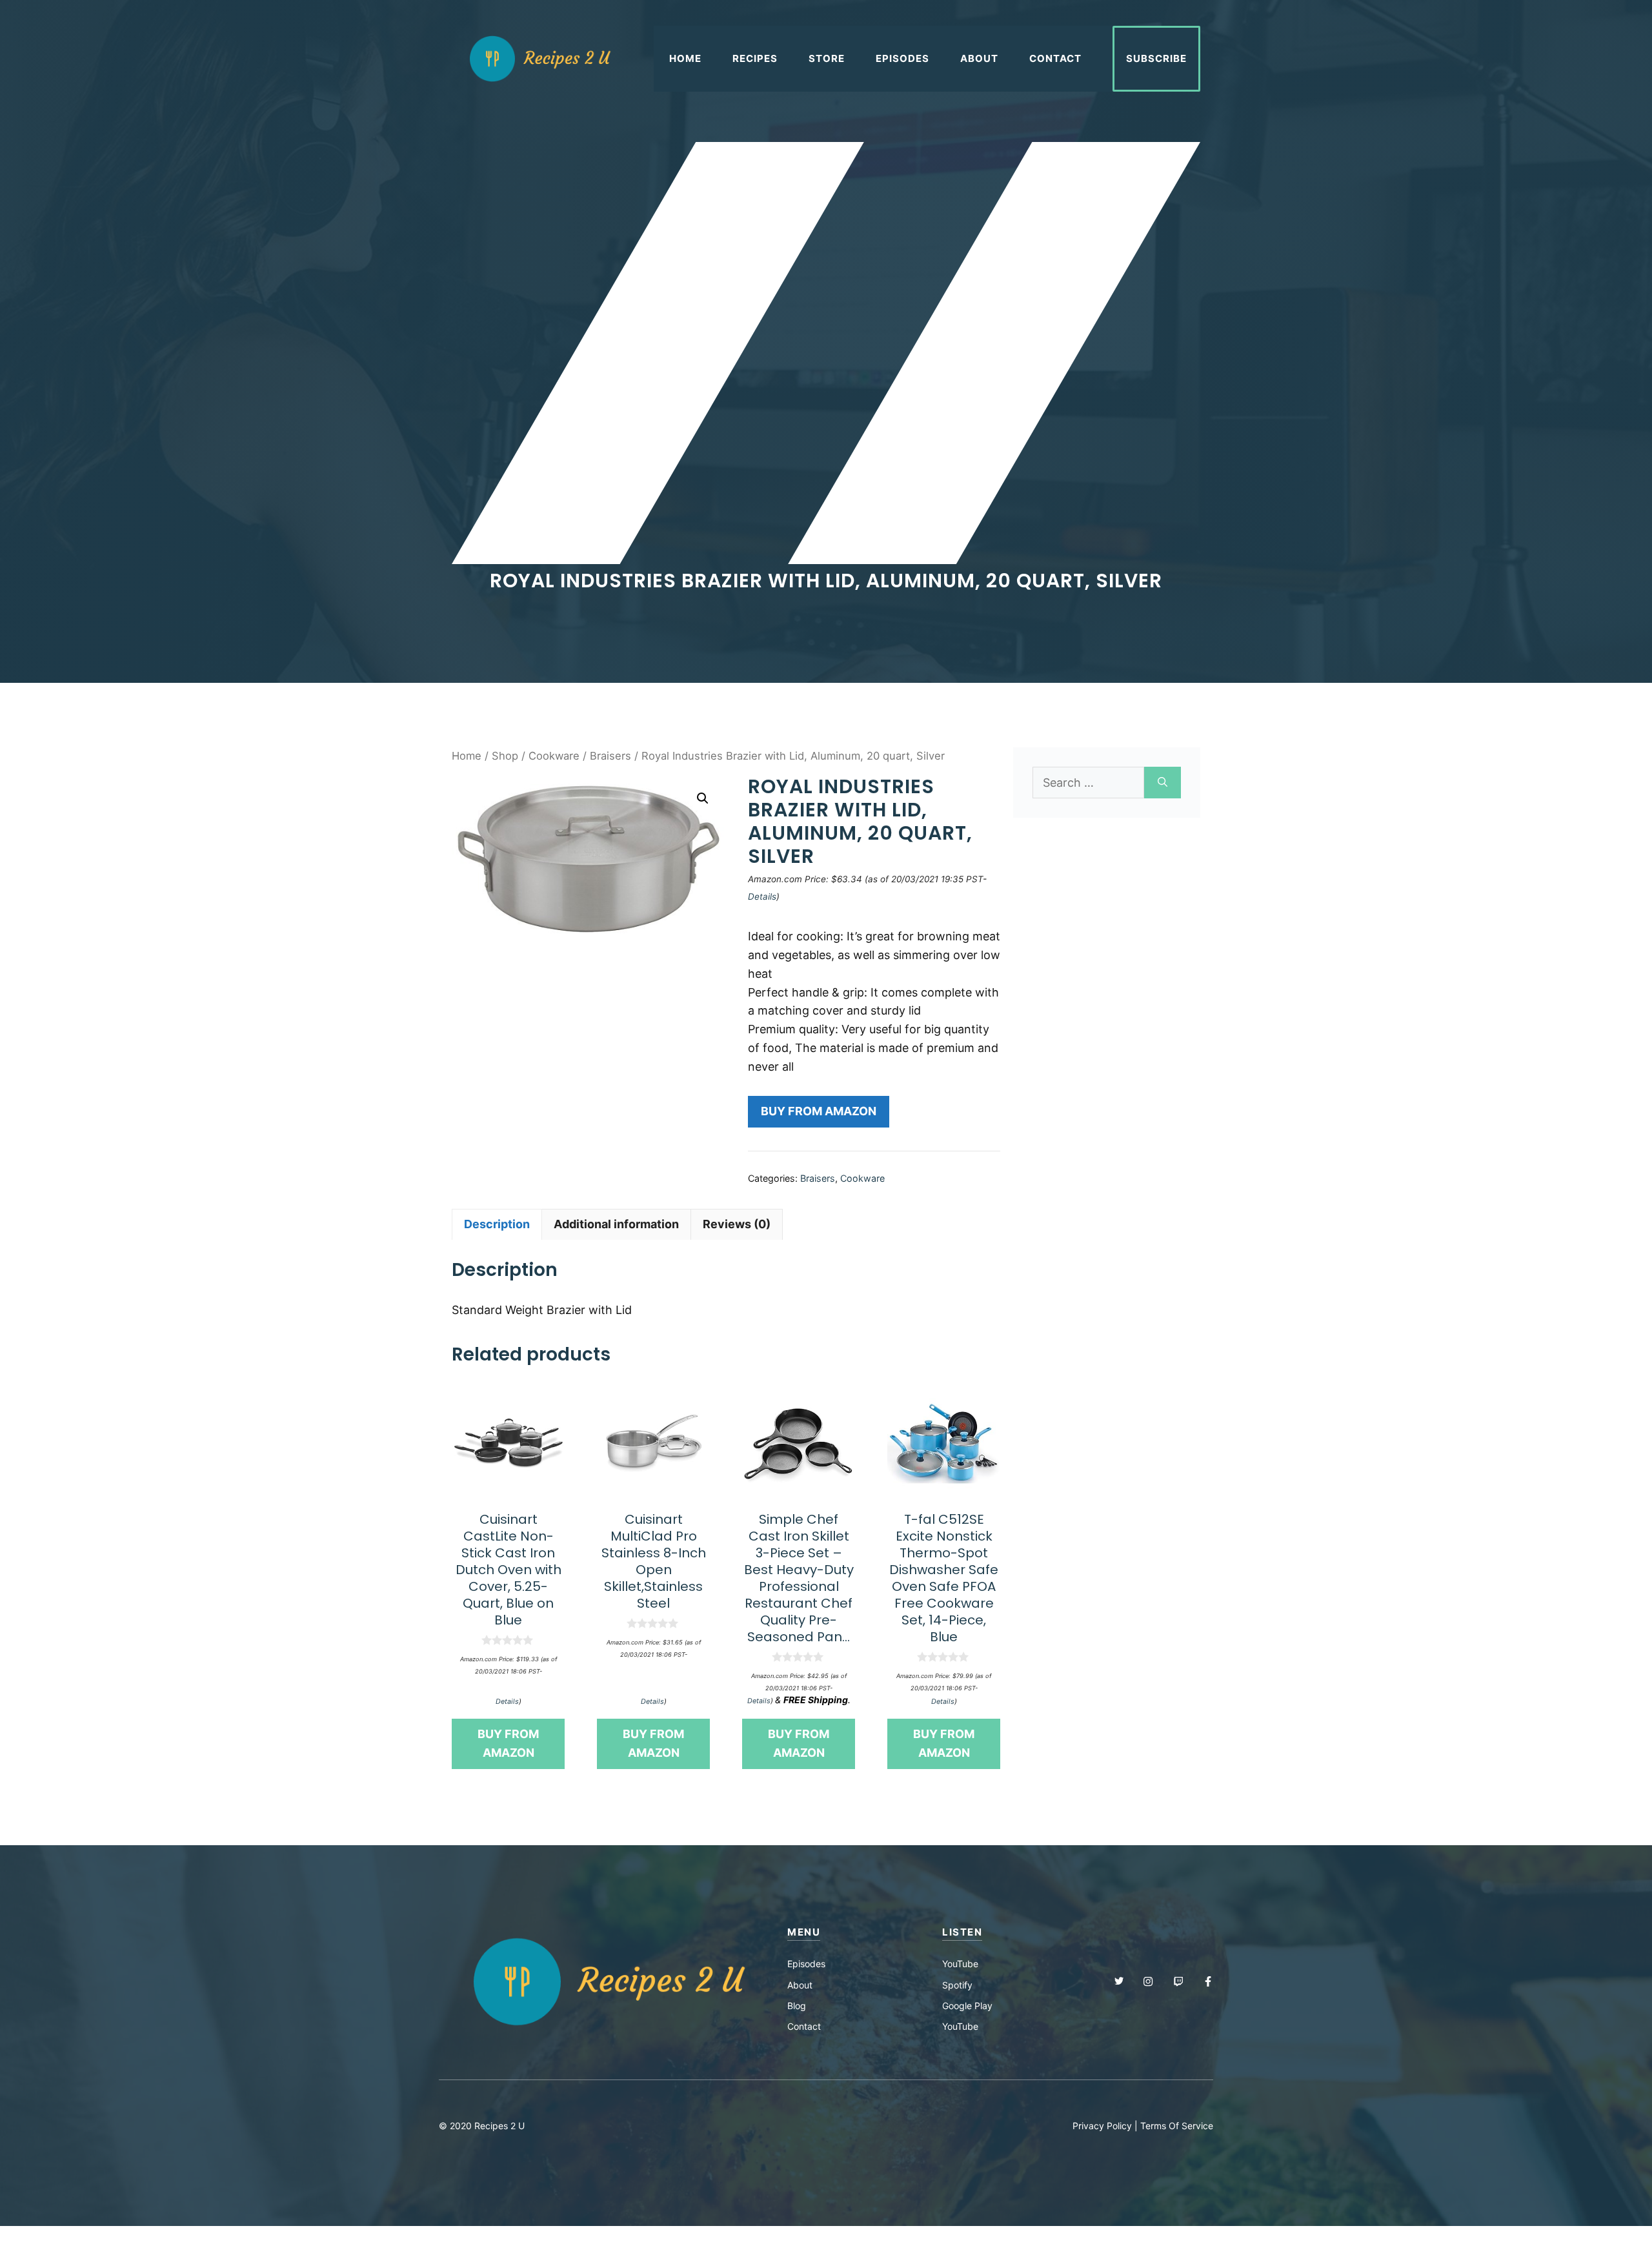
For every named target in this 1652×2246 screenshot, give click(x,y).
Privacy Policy (1102, 2126)
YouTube (960, 1964)
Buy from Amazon (819, 1111)
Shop (505, 756)
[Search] (1163, 783)
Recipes (755, 58)
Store (827, 58)
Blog (797, 2006)
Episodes (902, 58)
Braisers (610, 756)
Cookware (554, 756)
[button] (703, 798)
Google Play (967, 2006)
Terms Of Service (1177, 2126)
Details (762, 896)
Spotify (957, 1985)
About (979, 58)
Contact (1055, 58)
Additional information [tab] (616, 1224)
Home (685, 58)
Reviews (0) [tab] (737, 1224)
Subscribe (1156, 58)
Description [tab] (497, 1224)
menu (804, 1932)
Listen (962, 1932)
